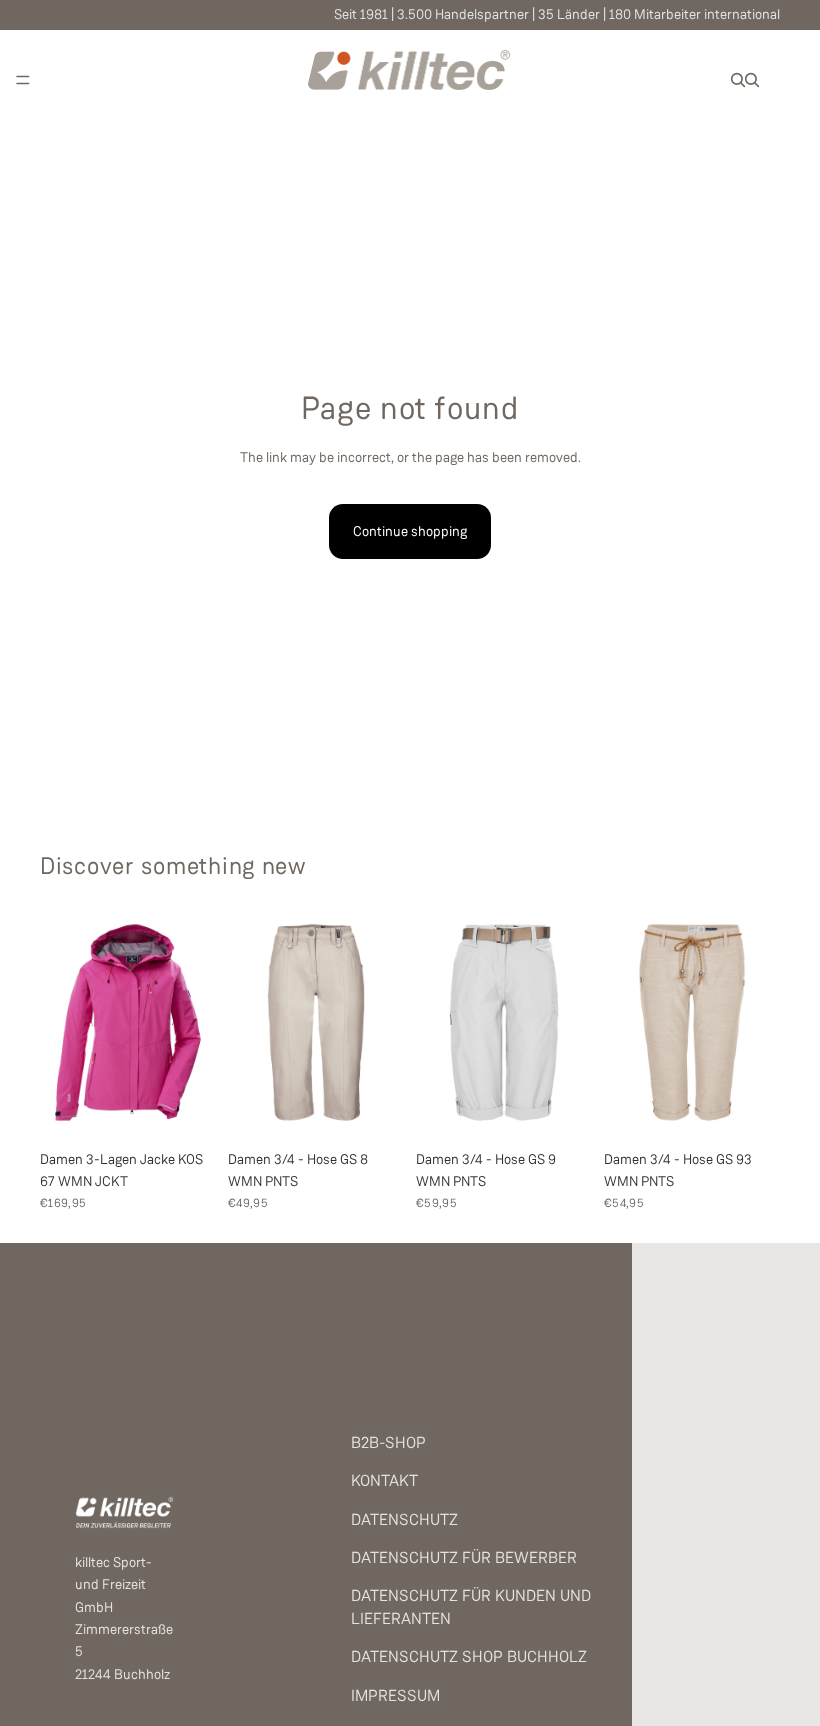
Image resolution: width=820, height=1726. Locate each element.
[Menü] (23, 80)
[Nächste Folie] (194, 1022)
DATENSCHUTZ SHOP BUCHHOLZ (469, 1656)
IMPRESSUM (395, 1695)
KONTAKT (384, 1480)
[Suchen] (738, 80)
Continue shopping (410, 531)
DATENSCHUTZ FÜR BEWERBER (464, 1557)
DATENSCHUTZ (404, 1519)
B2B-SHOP (388, 1442)
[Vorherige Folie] (62, 1022)
